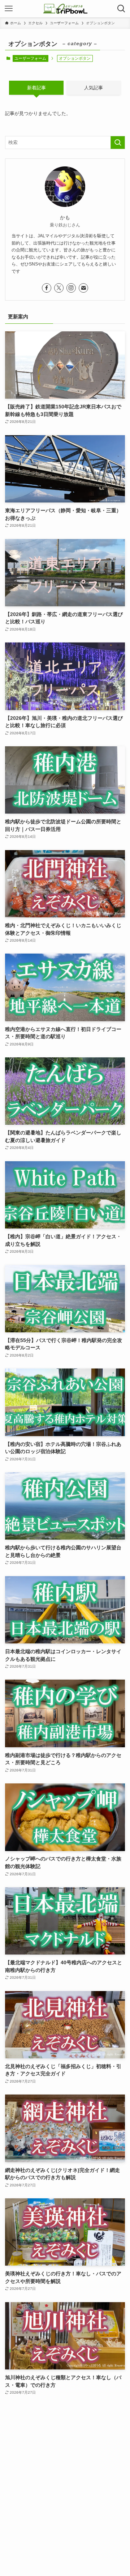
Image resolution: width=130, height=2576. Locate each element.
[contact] (83, 288)
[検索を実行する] (118, 143)
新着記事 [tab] (36, 88)
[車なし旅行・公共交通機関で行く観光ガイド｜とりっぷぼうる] (65, 9)
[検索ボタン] (121, 9)
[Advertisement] (65, 2480)
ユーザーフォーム (30, 58)
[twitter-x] (59, 288)
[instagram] (71, 288)
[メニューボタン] (9, 9)
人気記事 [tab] (94, 88)
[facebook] (47, 288)
